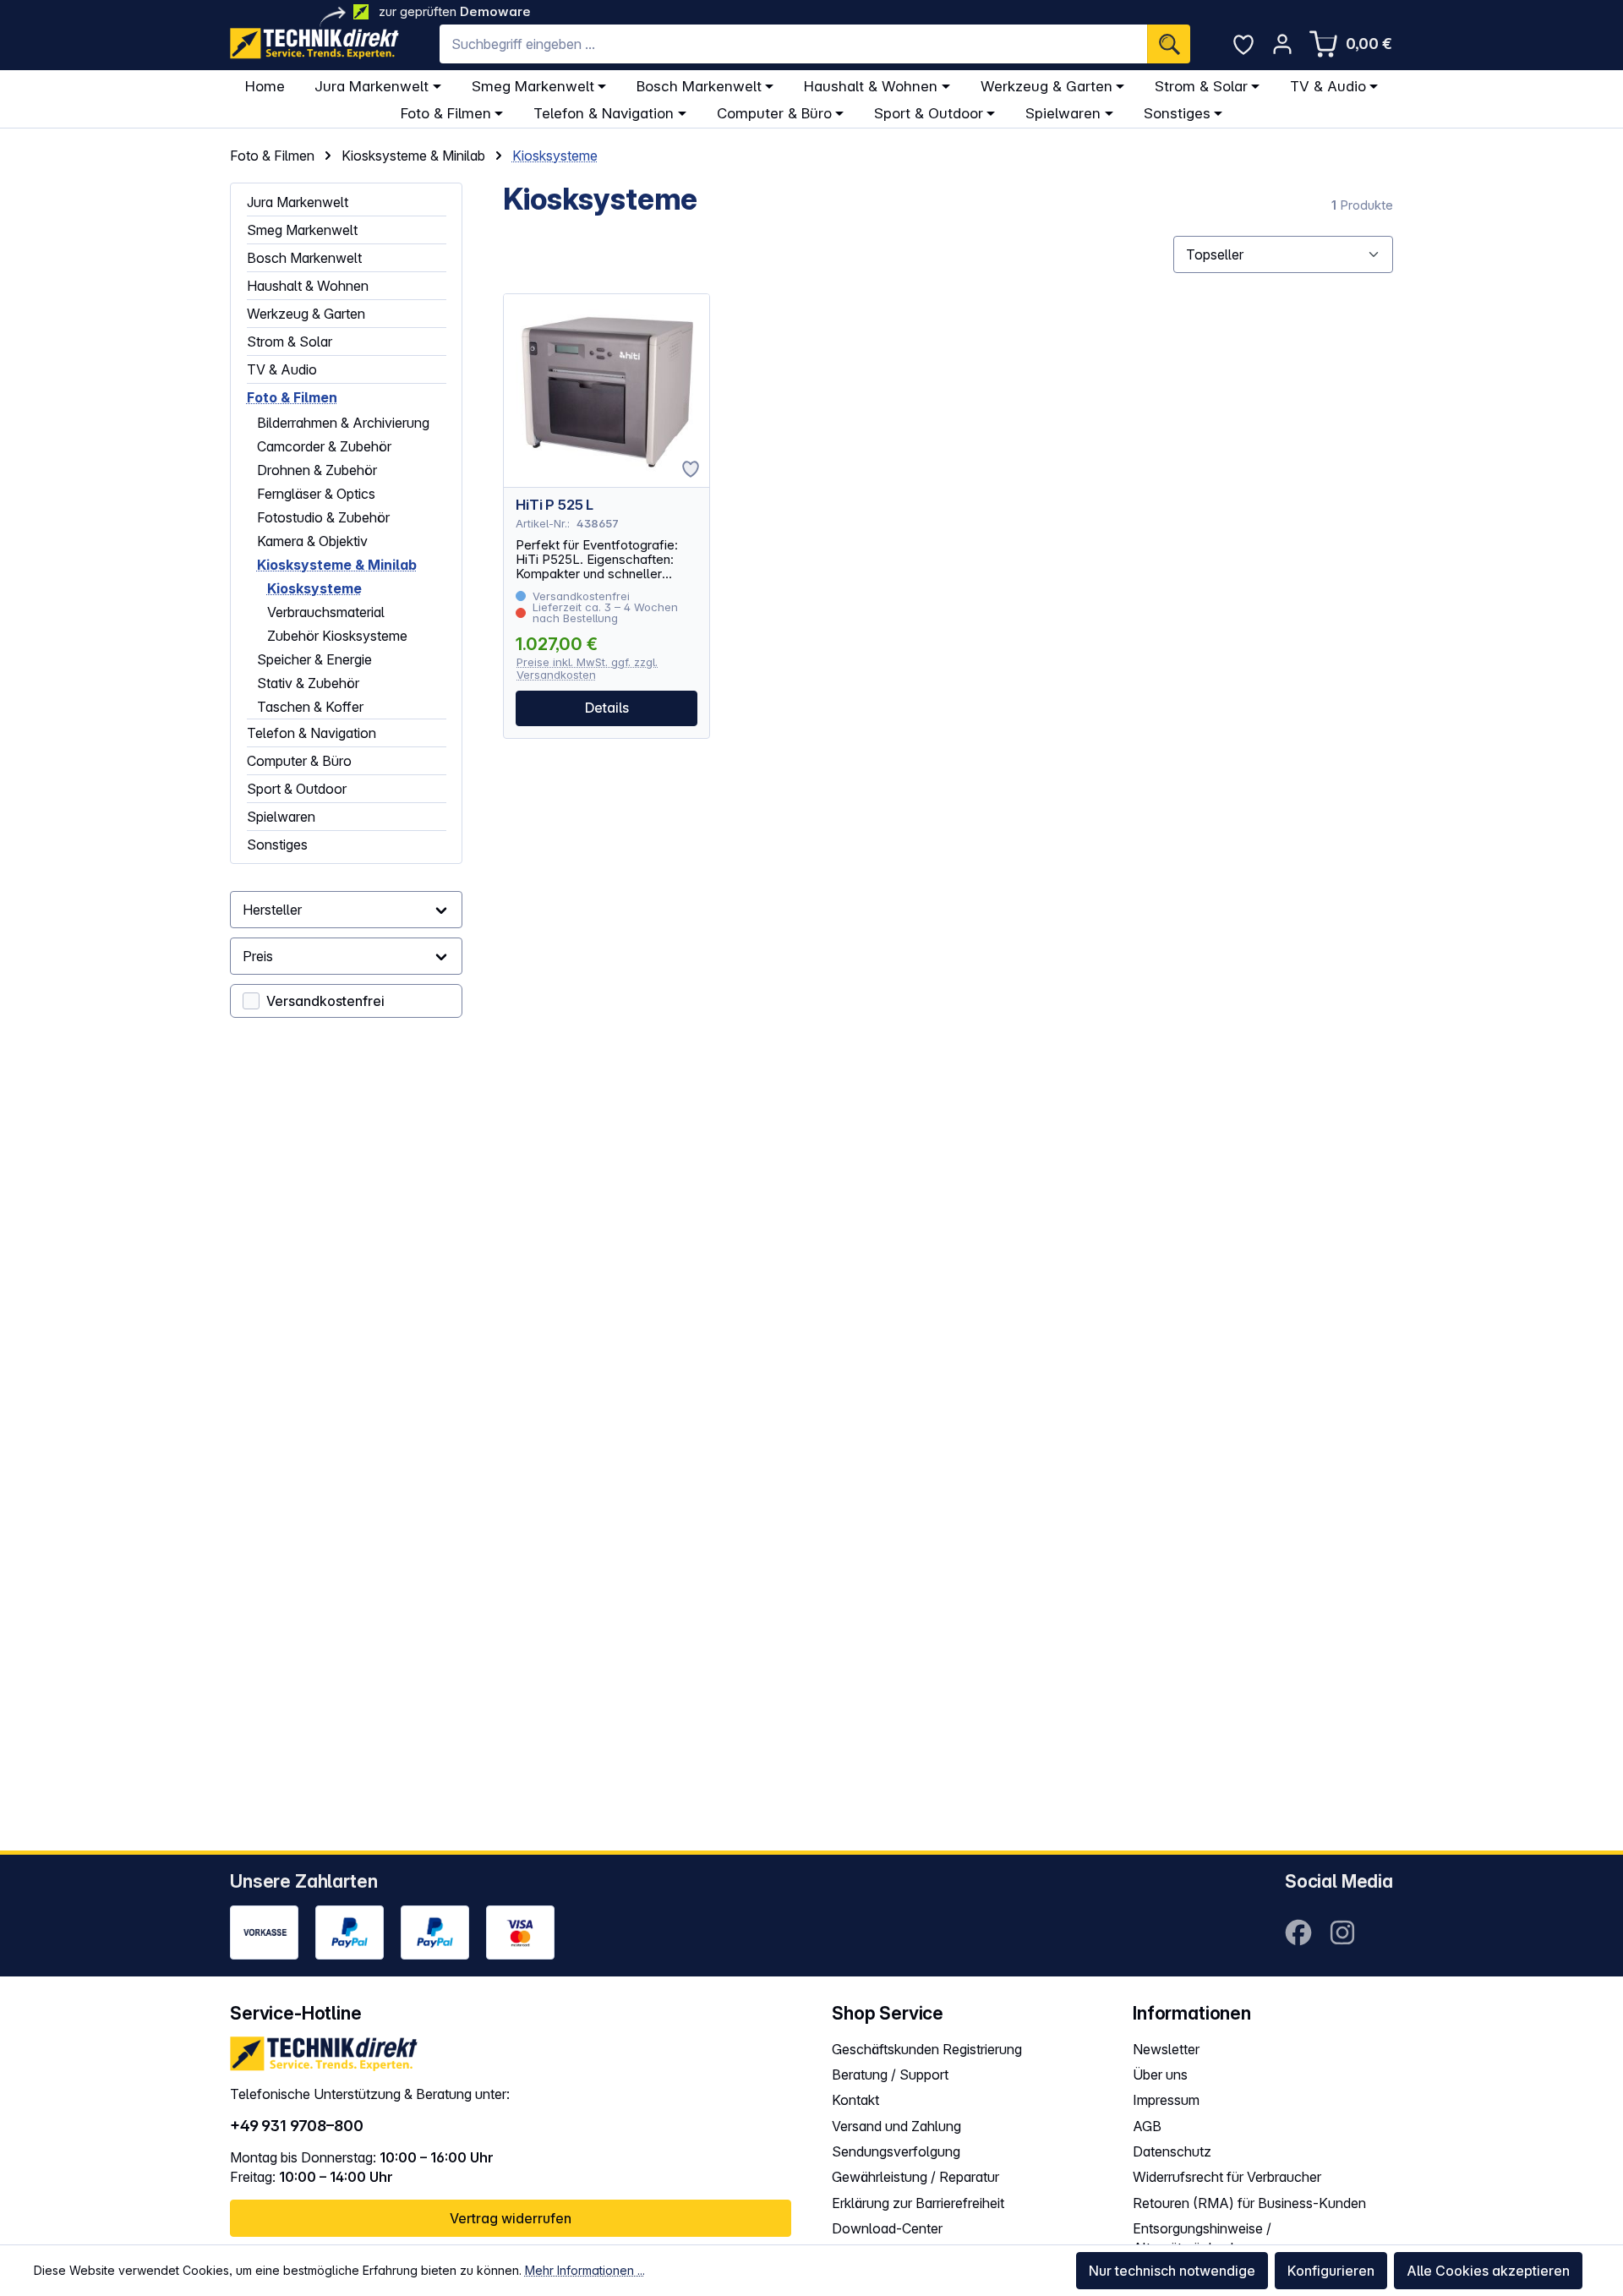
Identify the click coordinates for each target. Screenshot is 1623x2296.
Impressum (1166, 2100)
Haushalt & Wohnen (308, 286)
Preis (258, 956)
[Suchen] (1169, 44)
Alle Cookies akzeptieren (1488, 2271)
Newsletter (1166, 2049)
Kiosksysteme (314, 588)
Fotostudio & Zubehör (323, 517)
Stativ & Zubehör (308, 683)
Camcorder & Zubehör (324, 446)
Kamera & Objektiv (312, 541)
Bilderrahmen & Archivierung (343, 423)
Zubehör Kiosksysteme (337, 636)
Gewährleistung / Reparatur (915, 2177)
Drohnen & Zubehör (317, 470)
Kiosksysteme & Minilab (337, 565)
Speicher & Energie (314, 659)
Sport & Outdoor (297, 789)
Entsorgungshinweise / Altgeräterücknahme (1202, 2238)
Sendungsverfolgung (896, 2151)
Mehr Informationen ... (585, 2270)
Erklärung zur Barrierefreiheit (918, 2203)
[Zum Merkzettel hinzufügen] (691, 469)
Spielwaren (281, 817)
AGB (1147, 2126)
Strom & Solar (290, 342)
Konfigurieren (1331, 2271)
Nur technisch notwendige (1172, 2271)
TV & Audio (282, 369)
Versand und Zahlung (896, 2126)
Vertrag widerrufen (511, 2218)
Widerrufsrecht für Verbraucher (1227, 2177)
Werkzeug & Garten (306, 314)
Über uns (1160, 2075)
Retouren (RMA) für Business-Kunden (1249, 2203)
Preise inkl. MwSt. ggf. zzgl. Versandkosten (587, 668)
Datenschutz (1172, 2151)
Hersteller (272, 910)
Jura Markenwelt (298, 202)
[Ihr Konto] (1282, 44)
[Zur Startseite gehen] (314, 44)
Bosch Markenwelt (304, 258)
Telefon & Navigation (311, 733)
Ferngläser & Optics (316, 494)
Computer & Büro (299, 761)
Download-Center (887, 2228)
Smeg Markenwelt (302, 230)
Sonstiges (277, 845)
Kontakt (855, 2100)
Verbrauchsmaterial (326, 612)
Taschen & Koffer (310, 707)
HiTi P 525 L (555, 505)
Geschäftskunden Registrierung (927, 2049)
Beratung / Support (890, 2075)
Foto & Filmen (292, 397)
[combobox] (793, 44)
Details (607, 708)
